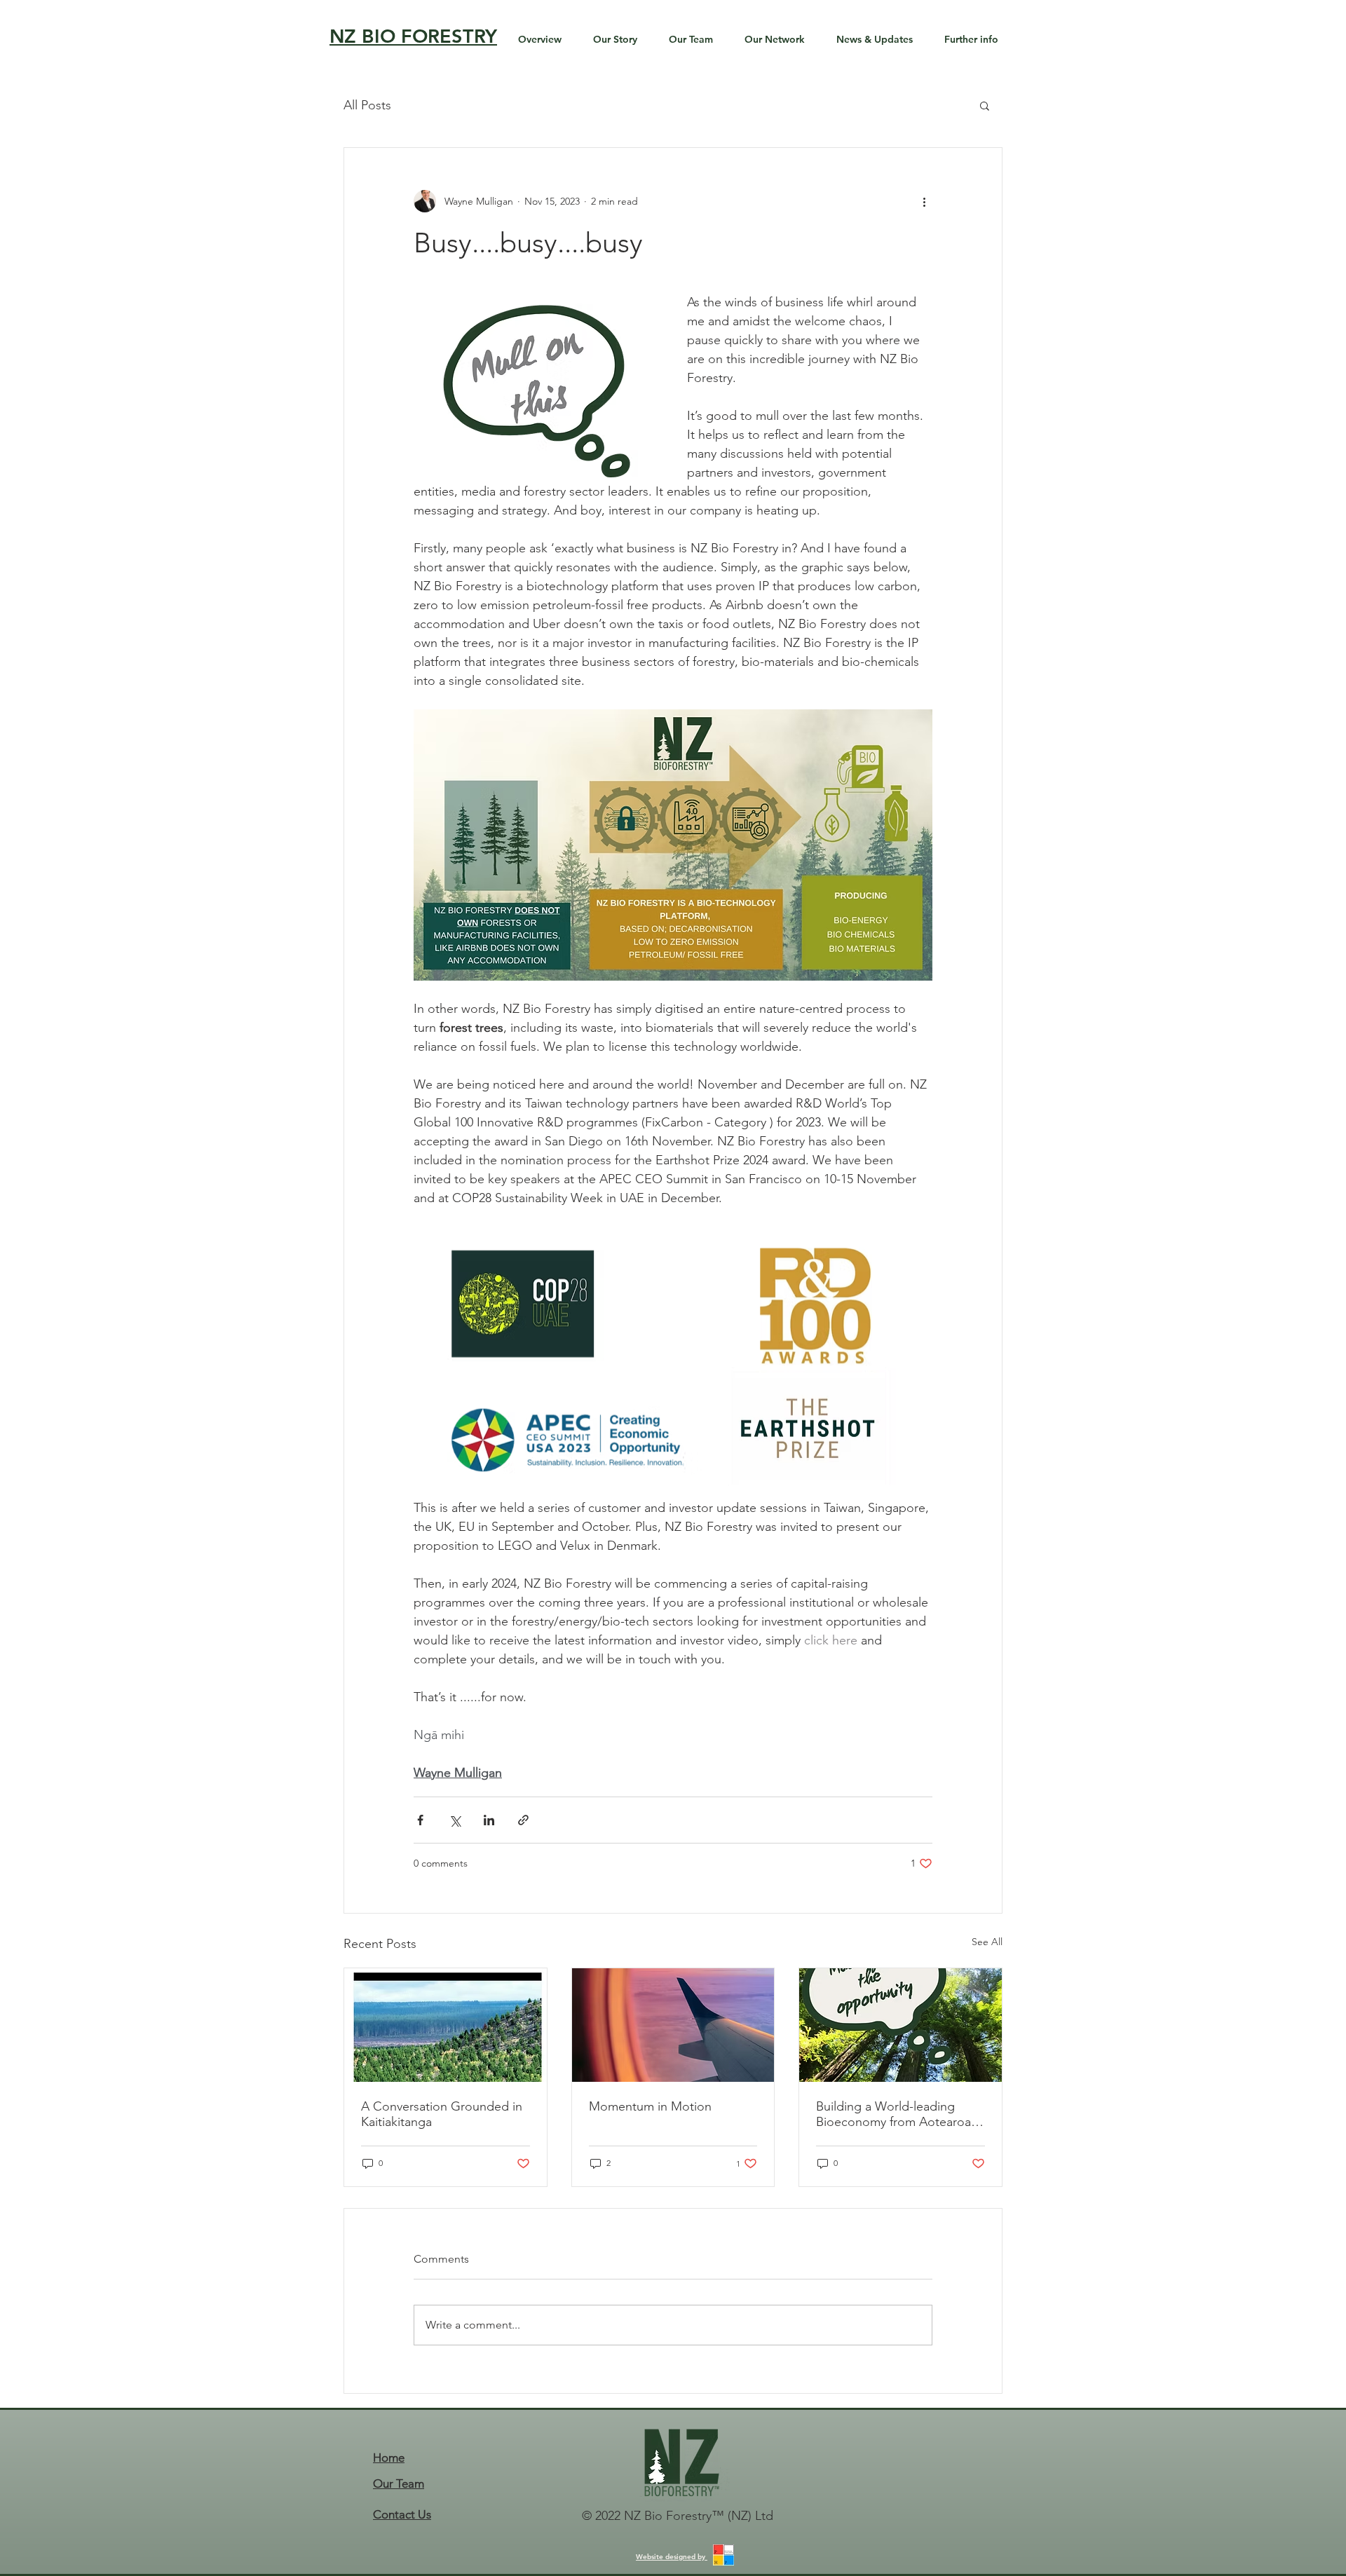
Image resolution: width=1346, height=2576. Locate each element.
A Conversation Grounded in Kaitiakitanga (442, 2114)
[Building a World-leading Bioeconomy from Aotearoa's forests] (900, 2025)
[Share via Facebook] (420, 1820)
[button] (985, 105)
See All (987, 1942)
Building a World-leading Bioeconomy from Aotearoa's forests (898, 2114)
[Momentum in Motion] (673, 2025)
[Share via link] (523, 1820)
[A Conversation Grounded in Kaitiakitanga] (446, 2025)
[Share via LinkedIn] (489, 1820)
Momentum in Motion (650, 2106)
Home (389, 2458)
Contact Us (402, 2514)
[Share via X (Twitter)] (455, 1820)
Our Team (399, 2483)
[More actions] (924, 201)
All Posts (367, 105)
